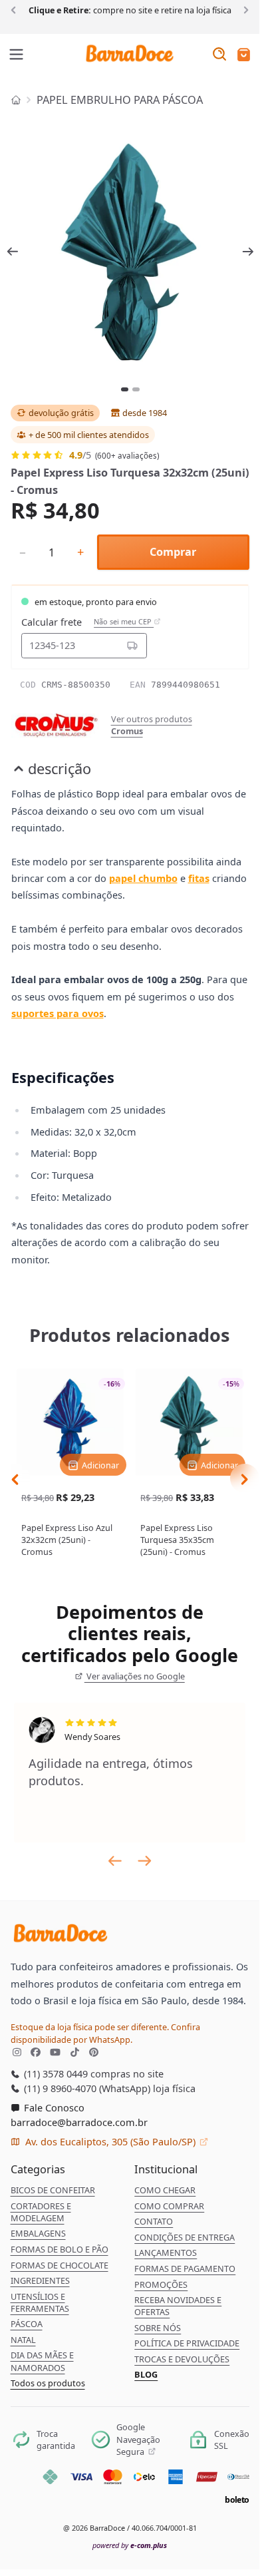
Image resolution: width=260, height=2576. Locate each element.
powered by (130, 2545)
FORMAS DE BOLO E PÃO (60, 2249)
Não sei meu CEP (124, 622)
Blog (146, 2374)
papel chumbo (143, 878)
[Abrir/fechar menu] (17, 55)
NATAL (23, 2340)
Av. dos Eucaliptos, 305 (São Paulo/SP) (110, 2141)
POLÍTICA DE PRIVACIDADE (187, 2343)
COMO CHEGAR (165, 2190)
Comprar (173, 552)
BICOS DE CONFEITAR (53, 2190)
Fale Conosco (53, 2107)
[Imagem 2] (136, 389)
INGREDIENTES (40, 2280)
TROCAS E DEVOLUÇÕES (182, 2359)
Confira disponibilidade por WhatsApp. (105, 2033)
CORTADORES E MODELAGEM (41, 2212)
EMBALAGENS (38, 2233)
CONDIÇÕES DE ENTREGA (185, 2237)
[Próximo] (244, 9)
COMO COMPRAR (169, 2206)
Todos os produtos (48, 2383)
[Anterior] (16, 9)
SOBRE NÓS (158, 2328)
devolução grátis (61, 413)
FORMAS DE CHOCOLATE (60, 2265)
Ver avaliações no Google (135, 1676)
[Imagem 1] (125, 389)
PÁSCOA (27, 2324)
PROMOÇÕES (161, 2284)
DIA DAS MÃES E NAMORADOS (42, 2361)
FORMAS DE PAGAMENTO (185, 2268)
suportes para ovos (58, 1013)
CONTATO (154, 2221)
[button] (244, 56)
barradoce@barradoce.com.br (79, 2122)
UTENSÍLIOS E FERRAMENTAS (40, 2302)
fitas (199, 878)
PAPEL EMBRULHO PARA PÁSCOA (120, 100)
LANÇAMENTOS (166, 2253)
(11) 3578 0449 (55, 2073)
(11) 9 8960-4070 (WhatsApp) (86, 2088)
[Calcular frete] (132, 646)
